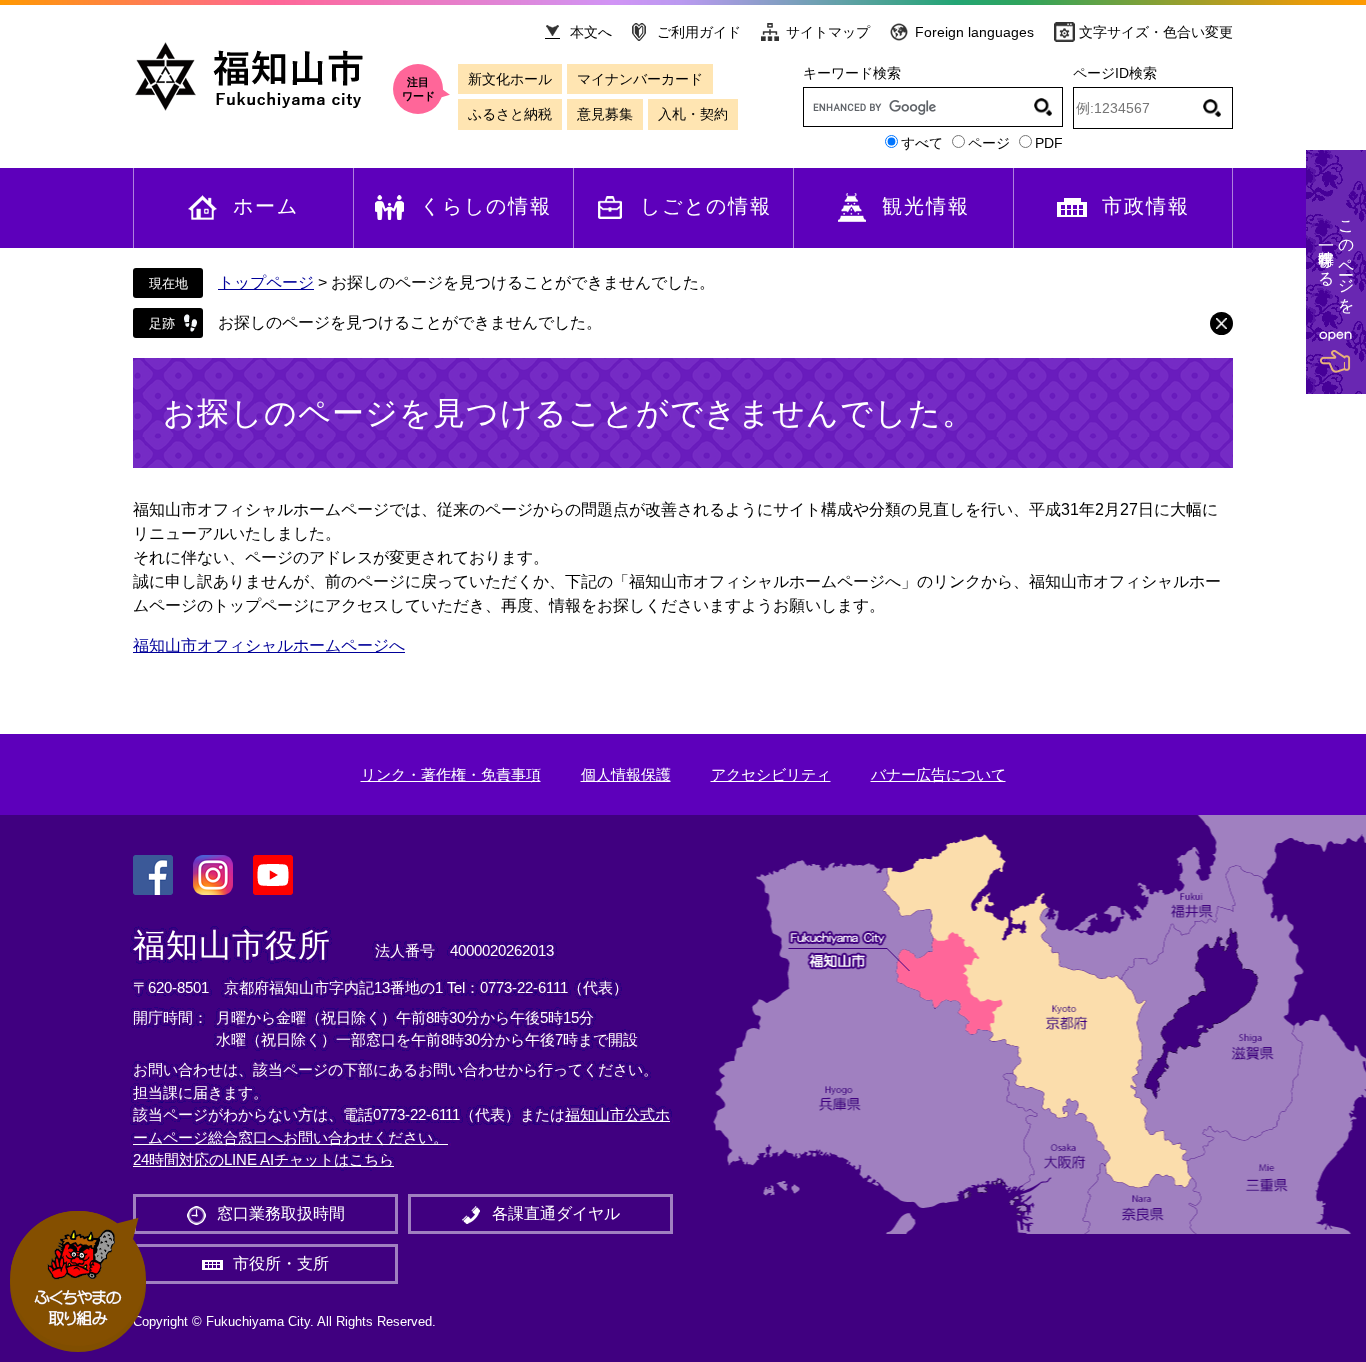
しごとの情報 (706, 206)
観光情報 (926, 206)
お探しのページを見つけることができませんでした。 (410, 322)
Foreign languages (974, 32)
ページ (989, 143)
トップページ (266, 282)
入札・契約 (693, 114)
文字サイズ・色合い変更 (1156, 32)
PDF (1049, 143)
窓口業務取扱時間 (281, 1213)
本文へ (591, 32)
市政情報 (1146, 206)
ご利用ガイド (699, 32)
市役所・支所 (281, 1263)
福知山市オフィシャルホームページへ (269, 645)
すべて (922, 143)
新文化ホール (510, 79)
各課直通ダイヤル (556, 1213)
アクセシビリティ (771, 774)
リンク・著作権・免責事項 (451, 774)
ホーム (266, 206)
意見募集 (605, 114)
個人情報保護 (626, 774)
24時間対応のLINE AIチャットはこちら (263, 1159)
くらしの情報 (486, 206)
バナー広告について (938, 774)
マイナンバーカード (640, 79)
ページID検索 (1115, 73)
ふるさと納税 (510, 114)
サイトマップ (828, 32)
